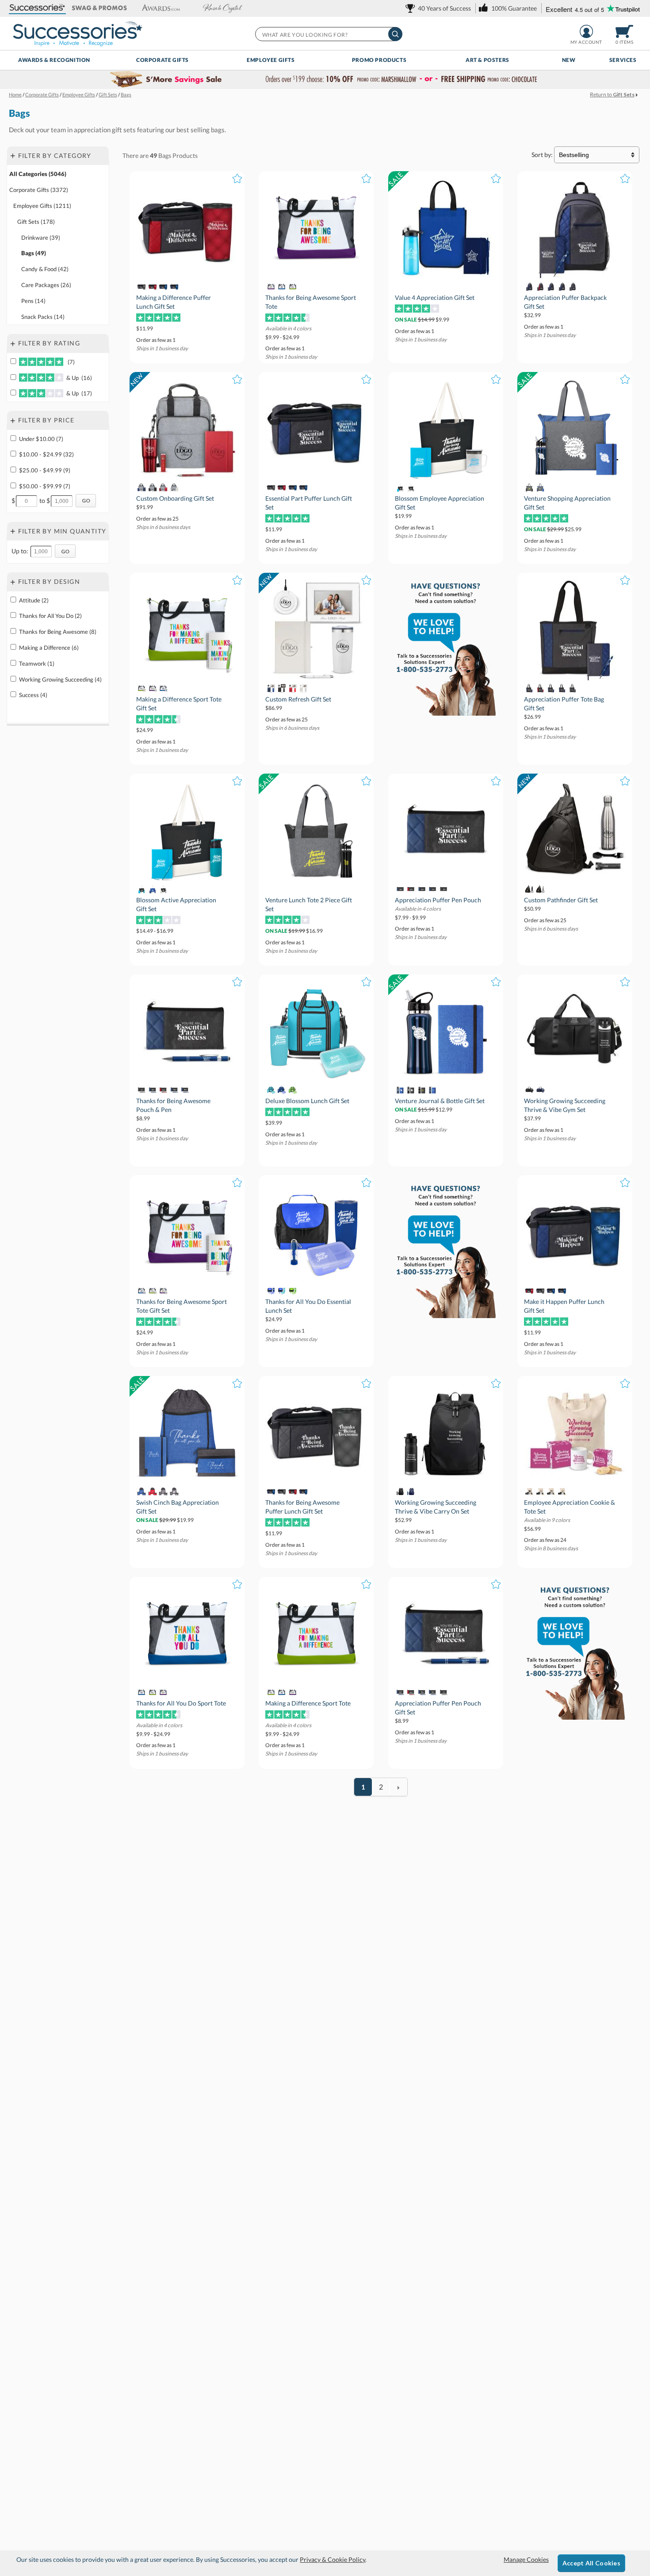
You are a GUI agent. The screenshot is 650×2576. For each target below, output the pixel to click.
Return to (612, 94)
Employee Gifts (271, 60)
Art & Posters (487, 60)
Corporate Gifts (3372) (39, 190)
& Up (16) (78, 378)
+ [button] (13, 155)
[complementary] (325, 80)
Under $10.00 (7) (41, 439)
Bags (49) (34, 253)
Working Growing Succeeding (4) (60, 679)
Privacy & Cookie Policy (333, 2559)
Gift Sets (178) (36, 222)
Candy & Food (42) (45, 269)
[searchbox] (328, 34)
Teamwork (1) (37, 663)
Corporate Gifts (162, 60)
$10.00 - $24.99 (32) (46, 454)
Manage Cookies (526, 2559)
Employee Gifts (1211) (42, 206)
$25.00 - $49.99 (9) (45, 470)
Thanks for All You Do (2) (50, 616)
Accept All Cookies (591, 2563)
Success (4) (33, 695)
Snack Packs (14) (43, 317)
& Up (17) (78, 393)
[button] (38, 8)
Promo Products (379, 60)
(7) (70, 362)
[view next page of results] (398, 1787)
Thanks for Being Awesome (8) (58, 632)
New (569, 60)
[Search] (395, 34)
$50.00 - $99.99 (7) (45, 486)
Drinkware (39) (41, 238)
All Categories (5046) (38, 174)
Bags (165, 155)
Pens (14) (33, 301)
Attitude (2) (34, 600)
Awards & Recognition (54, 60)
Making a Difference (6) (49, 648)
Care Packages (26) (46, 285)
